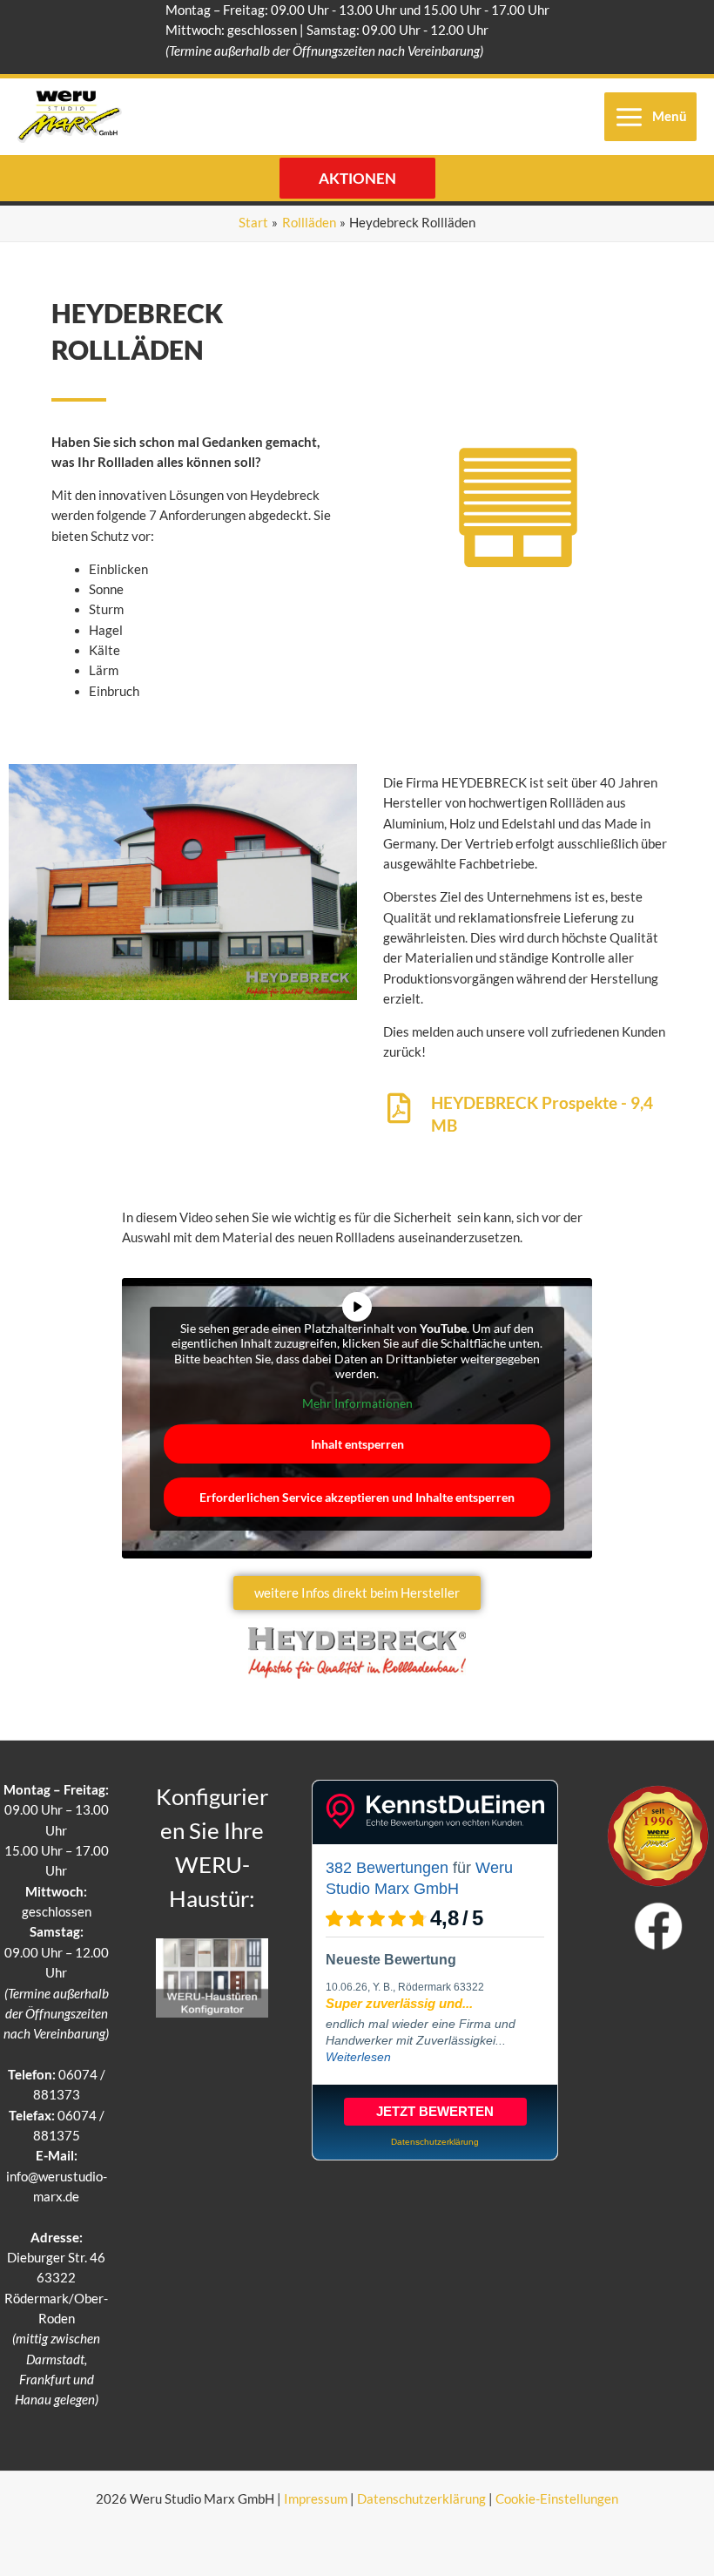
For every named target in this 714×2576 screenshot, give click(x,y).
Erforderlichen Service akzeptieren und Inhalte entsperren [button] (357, 1497)
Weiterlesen (358, 2057)
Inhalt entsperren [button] (357, 1444)
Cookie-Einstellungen (557, 2499)
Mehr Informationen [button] (357, 1403)
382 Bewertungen (387, 1868)
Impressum (316, 2499)
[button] (357, 178)
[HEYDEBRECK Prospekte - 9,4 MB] (398, 1108)
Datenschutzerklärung (421, 2499)
